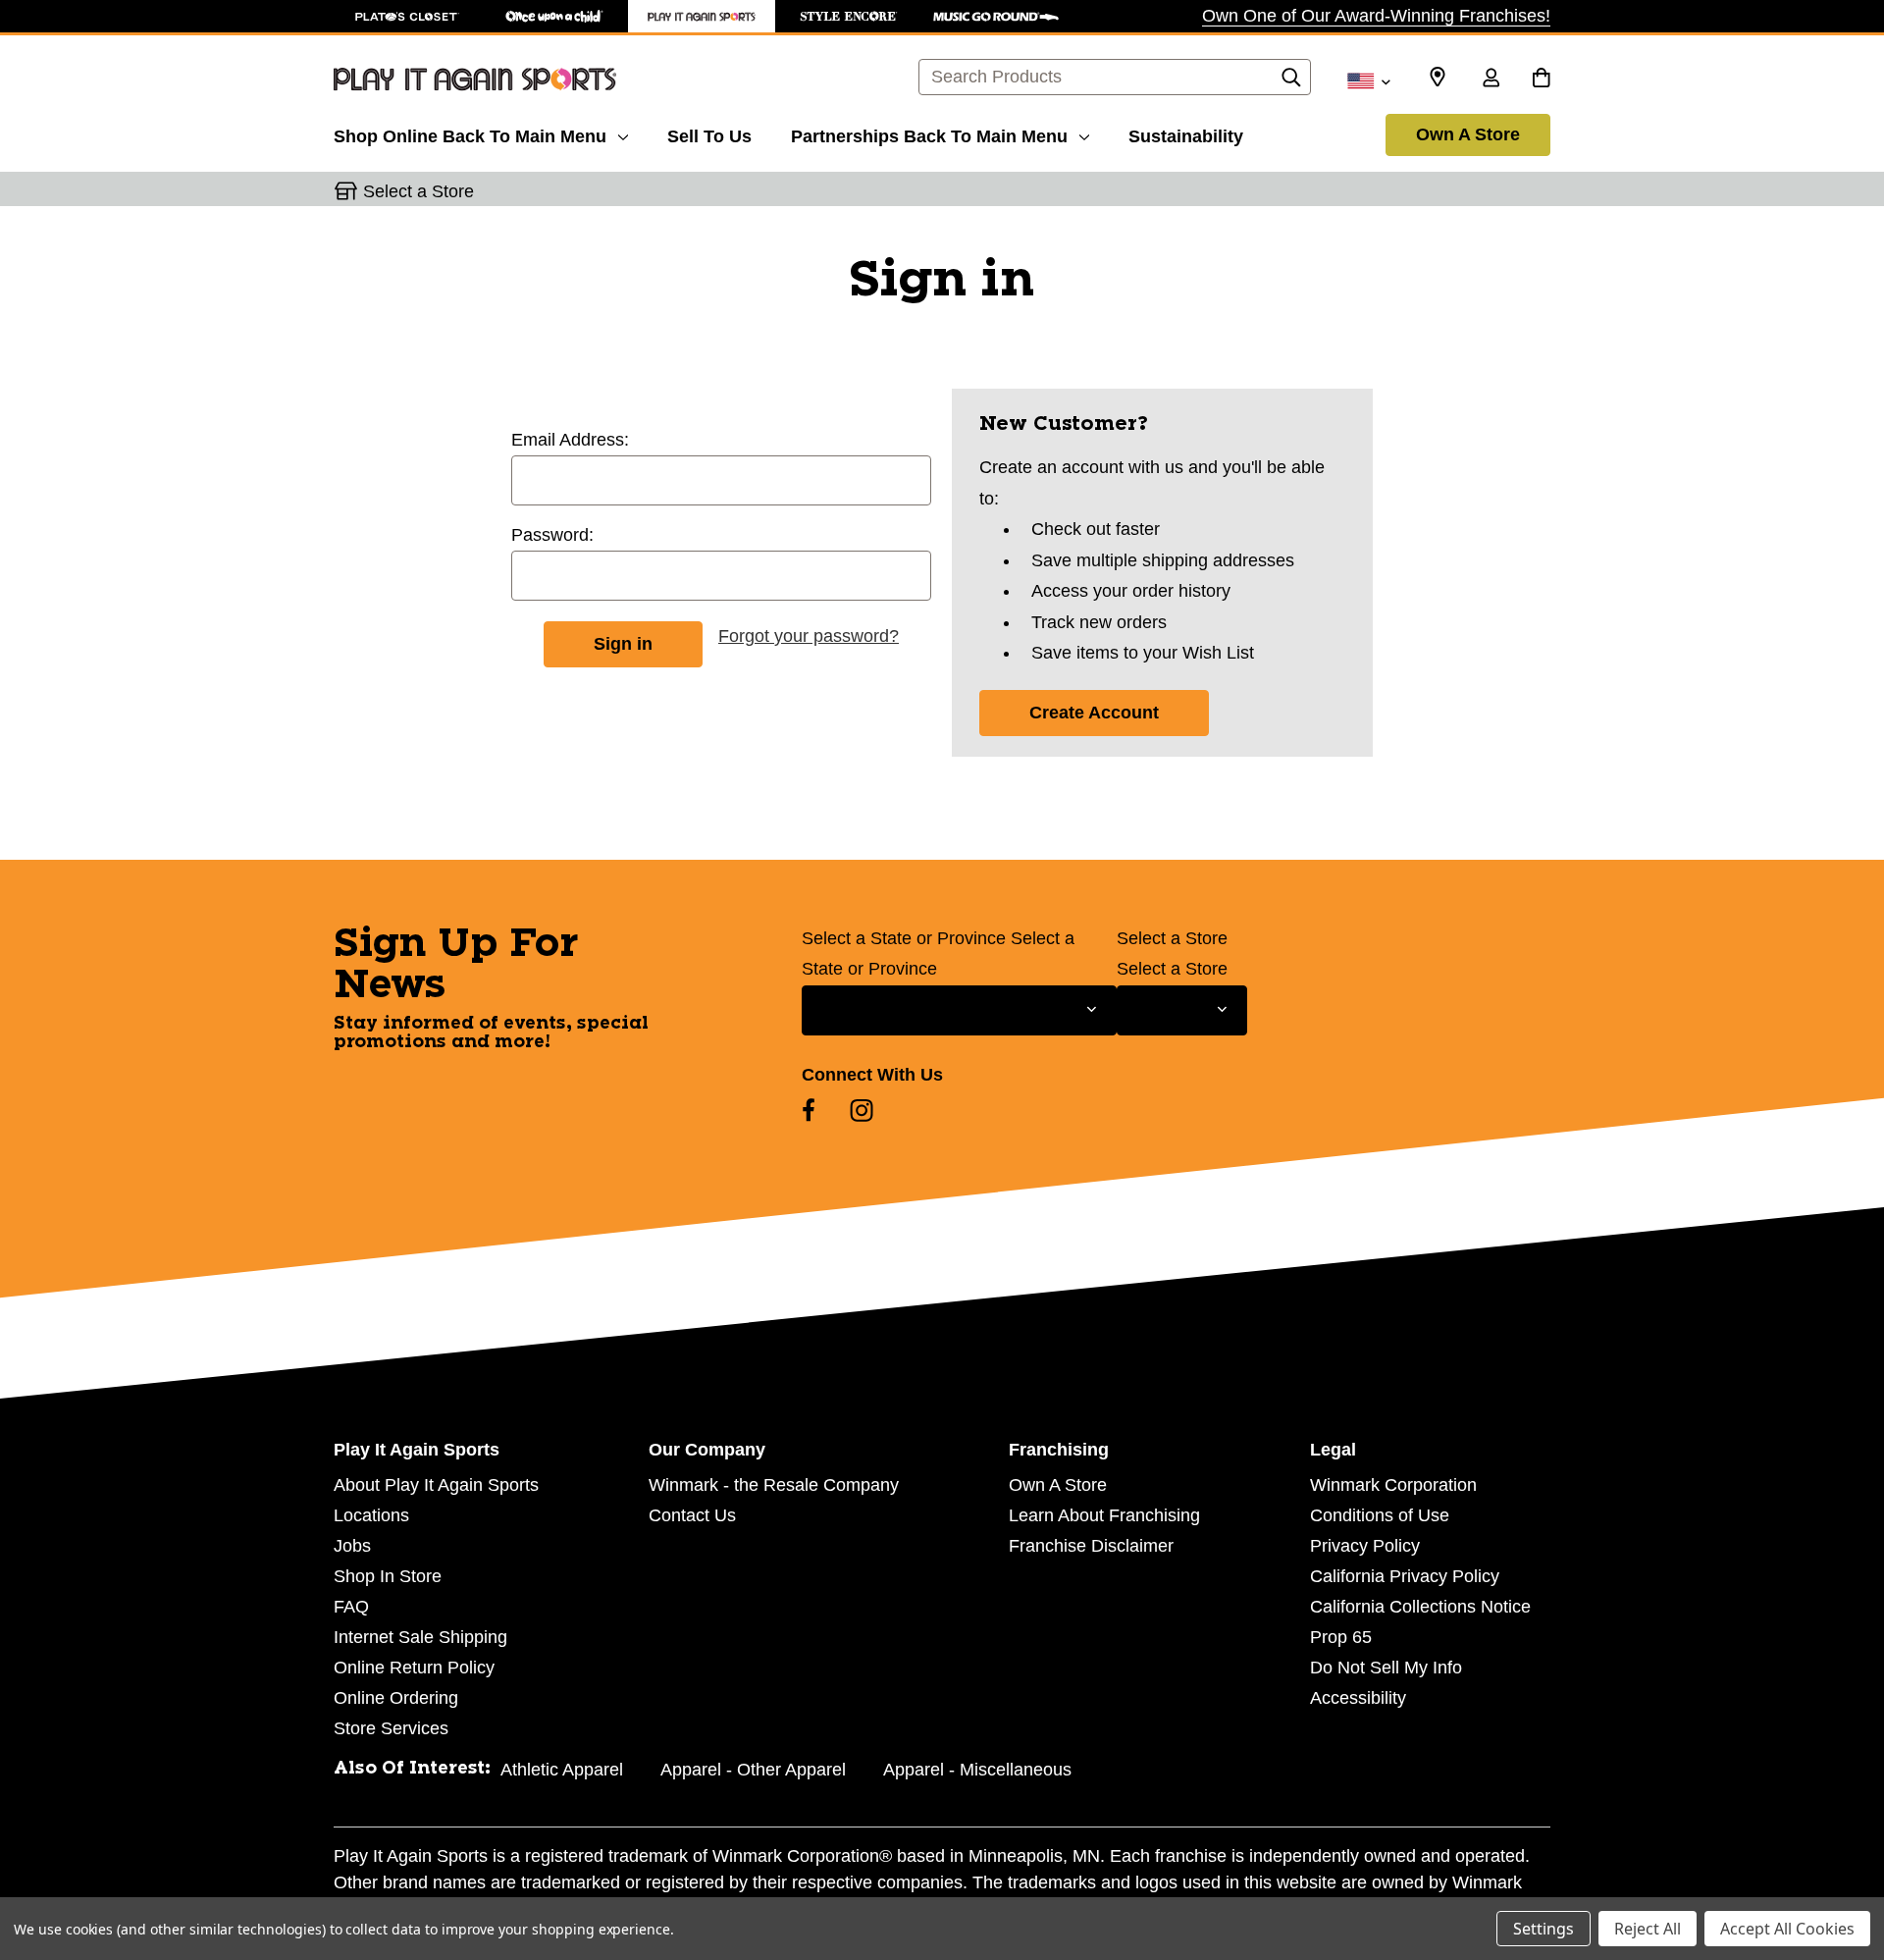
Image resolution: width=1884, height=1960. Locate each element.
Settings (1544, 1929)
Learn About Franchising (1104, 1515)
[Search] (1291, 82)
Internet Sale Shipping (420, 1637)
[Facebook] (809, 1110)
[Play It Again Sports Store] (702, 16)
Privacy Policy (1365, 1546)
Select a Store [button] (419, 191)
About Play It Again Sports (436, 1485)
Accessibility (1358, 1698)
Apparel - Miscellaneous (977, 1770)
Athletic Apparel (562, 1770)
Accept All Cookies (1787, 1929)
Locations (371, 1515)
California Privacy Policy (1405, 1576)
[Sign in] (1491, 79)
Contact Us (692, 1515)
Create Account (1094, 713)
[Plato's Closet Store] (407, 16)
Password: (552, 535)
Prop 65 (1341, 1637)
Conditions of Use (1380, 1515)
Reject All (1648, 1929)
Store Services (391, 1728)
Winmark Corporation (1393, 1485)
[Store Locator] (1438, 78)
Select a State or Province (904, 938)
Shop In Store (388, 1576)
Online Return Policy (414, 1668)
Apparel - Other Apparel (753, 1770)
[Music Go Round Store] (996, 16)
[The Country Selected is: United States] (1368, 79)
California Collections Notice (1420, 1607)
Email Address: (570, 440)
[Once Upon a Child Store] (554, 16)
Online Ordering (396, 1698)
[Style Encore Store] (849, 16)
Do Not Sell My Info (1386, 1668)
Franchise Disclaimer (1091, 1546)
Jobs (352, 1546)
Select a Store (1172, 938)
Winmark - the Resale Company (774, 1485)
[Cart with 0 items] (1541, 79)
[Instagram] (862, 1110)
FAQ (351, 1607)
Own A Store (1468, 134)
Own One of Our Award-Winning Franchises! (1376, 16)
